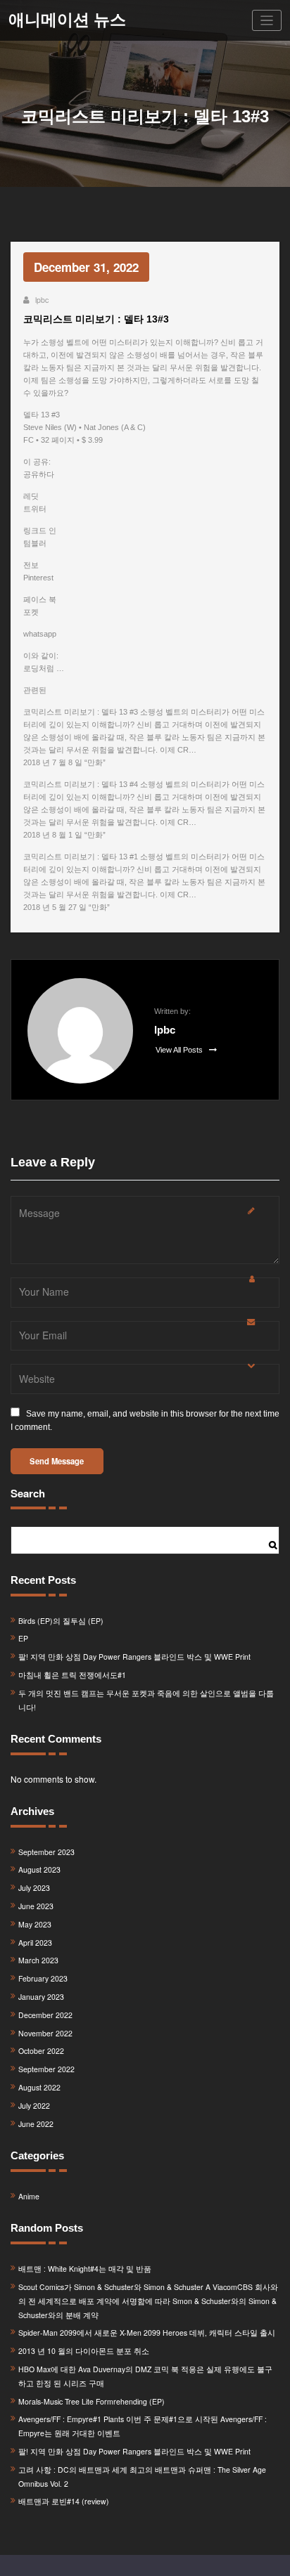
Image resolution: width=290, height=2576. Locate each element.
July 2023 (34, 1888)
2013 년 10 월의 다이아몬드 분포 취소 (84, 2351)
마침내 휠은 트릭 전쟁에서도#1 (72, 1675)
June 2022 (36, 2124)
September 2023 (46, 1852)
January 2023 (41, 1997)
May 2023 (35, 1924)
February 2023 (43, 1978)
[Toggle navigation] (267, 21)
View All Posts (180, 1050)
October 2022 (41, 2051)
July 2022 (34, 2106)
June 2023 (36, 1906)
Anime (29, 2196)
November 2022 (45, 2033)
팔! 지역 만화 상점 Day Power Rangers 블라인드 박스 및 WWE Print (134, 1657)
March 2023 (38, 1960)
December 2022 (45, 2015)
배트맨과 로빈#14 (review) (64, 2501)
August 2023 (39, 1869)
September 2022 (46, 2069)
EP (23, 1638)
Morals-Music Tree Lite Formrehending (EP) (92, 2401)
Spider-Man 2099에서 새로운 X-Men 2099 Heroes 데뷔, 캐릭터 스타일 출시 (147, 2333)
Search (28, 1493)
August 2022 (39, 2087)
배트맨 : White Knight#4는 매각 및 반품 (85, 2269)
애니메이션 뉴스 (67, 20)
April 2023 (35, 1943)
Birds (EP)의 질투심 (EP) (61, 1621)
